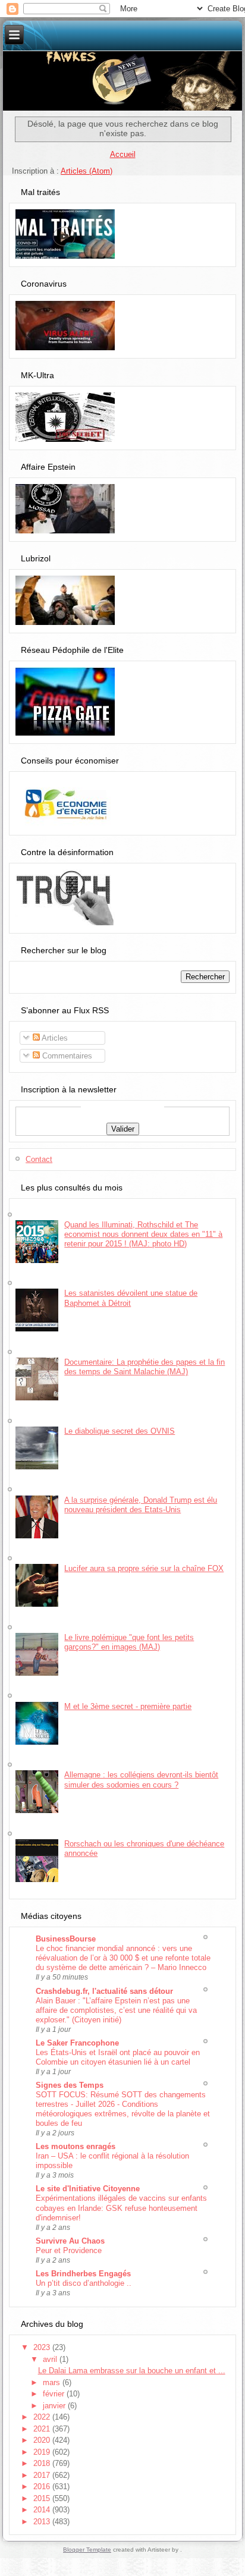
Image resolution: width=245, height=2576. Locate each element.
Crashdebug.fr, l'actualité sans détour (104, 1991)
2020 (43, 2440)
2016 (43, 2487)
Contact (39, 1159)
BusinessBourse (66, 1939)
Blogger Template (87, 2550)
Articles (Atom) (87, 171)
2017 (43, 2475)
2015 (43, 2498)
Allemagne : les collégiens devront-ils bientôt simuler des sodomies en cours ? (141, 1779)
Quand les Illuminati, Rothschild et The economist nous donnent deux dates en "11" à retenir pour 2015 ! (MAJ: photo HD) (143, 1234)
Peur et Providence (69, 2250)
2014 (43, 2510)
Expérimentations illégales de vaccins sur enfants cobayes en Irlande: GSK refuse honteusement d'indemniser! (121, 2208)
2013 (43, 2522)
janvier (55, 2406)
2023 (43, 2347)
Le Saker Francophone (77, 2043)
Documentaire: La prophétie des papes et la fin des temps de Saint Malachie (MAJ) (145, 1367)
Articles (54, 1038)
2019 (43, 2452)
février (55, 2394)
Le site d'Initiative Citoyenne (88, 2189)
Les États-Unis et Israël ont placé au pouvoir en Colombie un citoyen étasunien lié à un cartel (118, 2057)
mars (53, 2382)
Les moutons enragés (76, 2146)
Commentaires (66, 1056)
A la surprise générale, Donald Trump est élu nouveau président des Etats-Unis (141, 1505)
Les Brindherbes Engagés (83, 2274)
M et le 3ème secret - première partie (128, 1706)
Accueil (123, 154)
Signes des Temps (70, 2085)
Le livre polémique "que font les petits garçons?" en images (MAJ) (129, 1642)
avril (51, 2359)
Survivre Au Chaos (70, 2241)
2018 (43, 2463)
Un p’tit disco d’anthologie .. (84, 2283)
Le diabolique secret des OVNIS (120, 1431)
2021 (43, 2429)
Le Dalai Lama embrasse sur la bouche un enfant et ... (132, 2371)
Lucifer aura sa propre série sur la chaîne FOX (144, 1568)
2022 (43, 2417)
